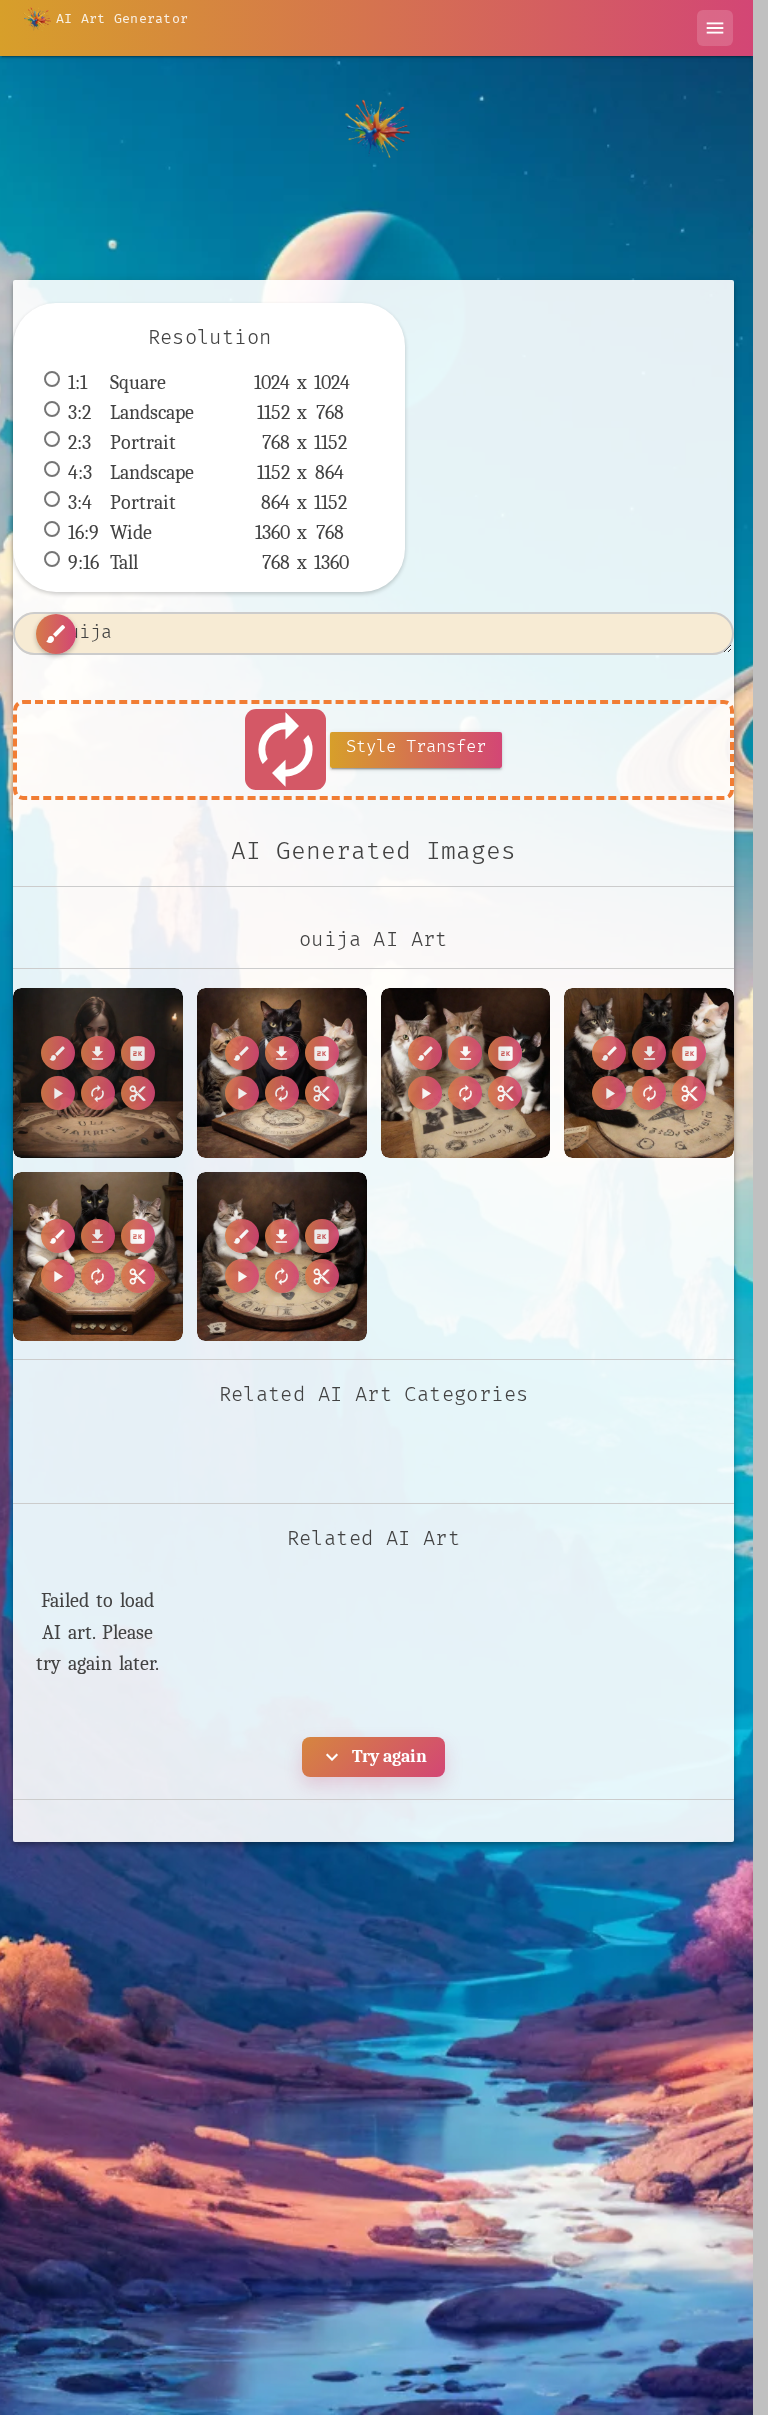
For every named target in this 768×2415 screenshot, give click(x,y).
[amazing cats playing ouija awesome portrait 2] (282, 1073)
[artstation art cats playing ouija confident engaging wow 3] (649, 1073)
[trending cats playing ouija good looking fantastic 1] (282, 1257)
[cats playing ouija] (98, 1257)
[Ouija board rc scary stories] (98, 1073)
